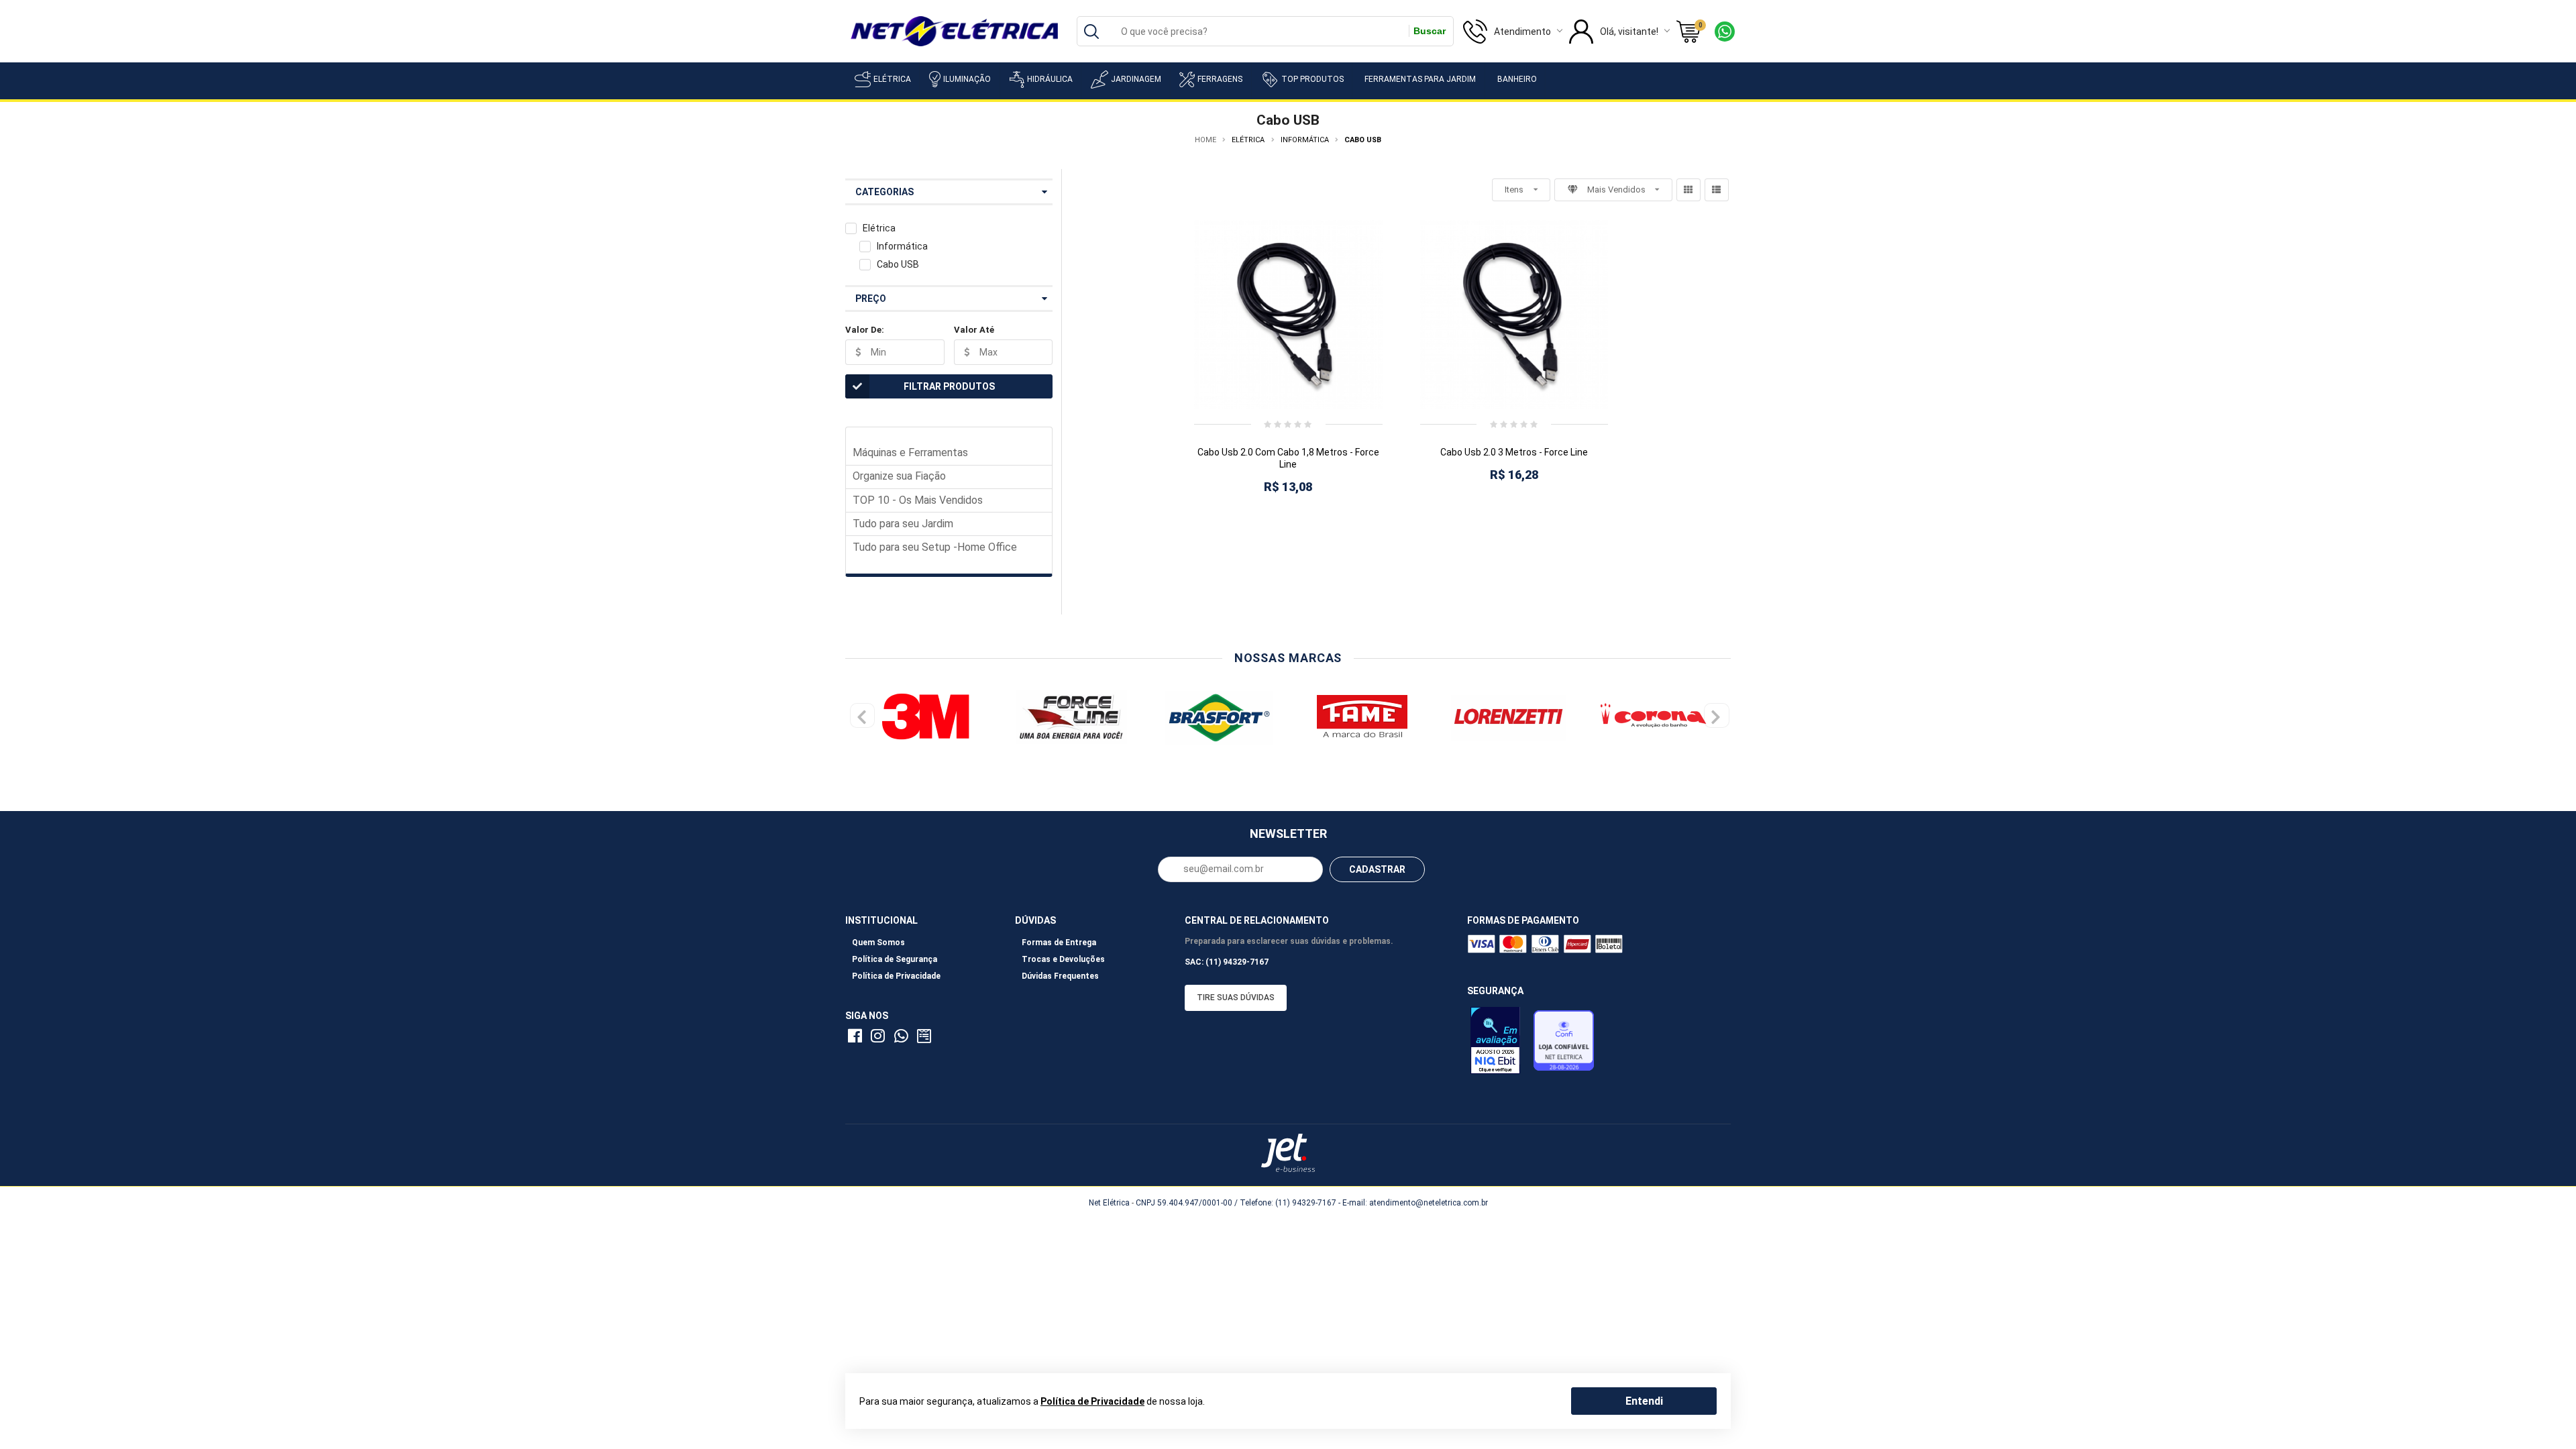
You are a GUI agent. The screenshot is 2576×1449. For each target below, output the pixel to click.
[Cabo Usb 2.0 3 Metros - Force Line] (1514, 314)
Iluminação (967, 79)
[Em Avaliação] (1499, 1044)
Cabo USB (898, 264)
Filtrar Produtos (949, 386)
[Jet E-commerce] (1288, 1153)
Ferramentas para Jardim (1420, 79)
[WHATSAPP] (903, 1038)
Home (1205, 140)
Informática (902, 246)
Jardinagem (1136, 79)
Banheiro (1517, 79)
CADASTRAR (1377, 869)
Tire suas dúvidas (1236, 998)
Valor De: (865, 330)
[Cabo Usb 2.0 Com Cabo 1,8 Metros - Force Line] (1288, 314)
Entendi (1644, 1400)
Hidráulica (1050, 79)
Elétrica (892, 79)
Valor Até (974, 330)
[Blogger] (926, 1038)
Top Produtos (1312, 79)
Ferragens (1220, 79)
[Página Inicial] (954, 30)
